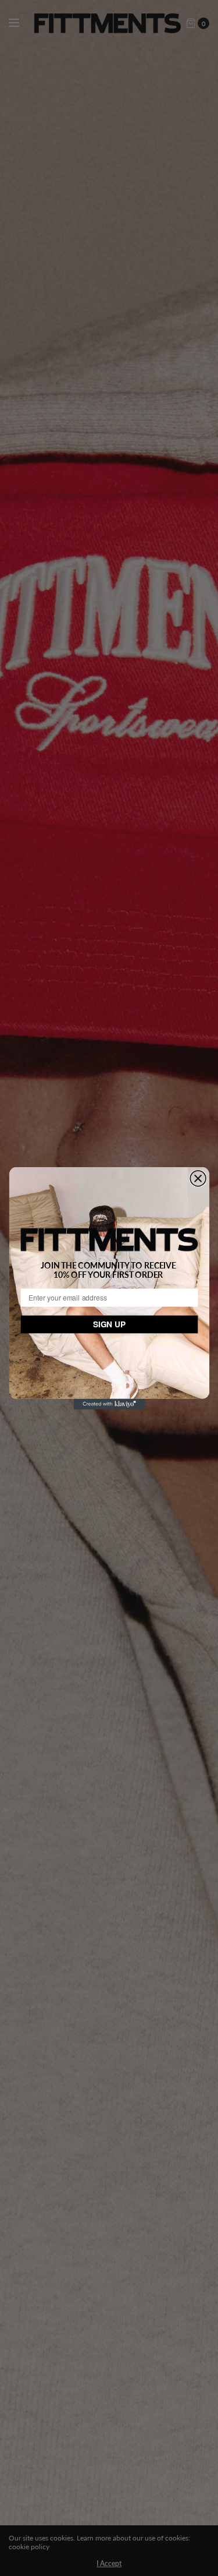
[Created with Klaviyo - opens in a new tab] (109, 1404)
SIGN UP (109, 1324)
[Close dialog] (198, 1178)
